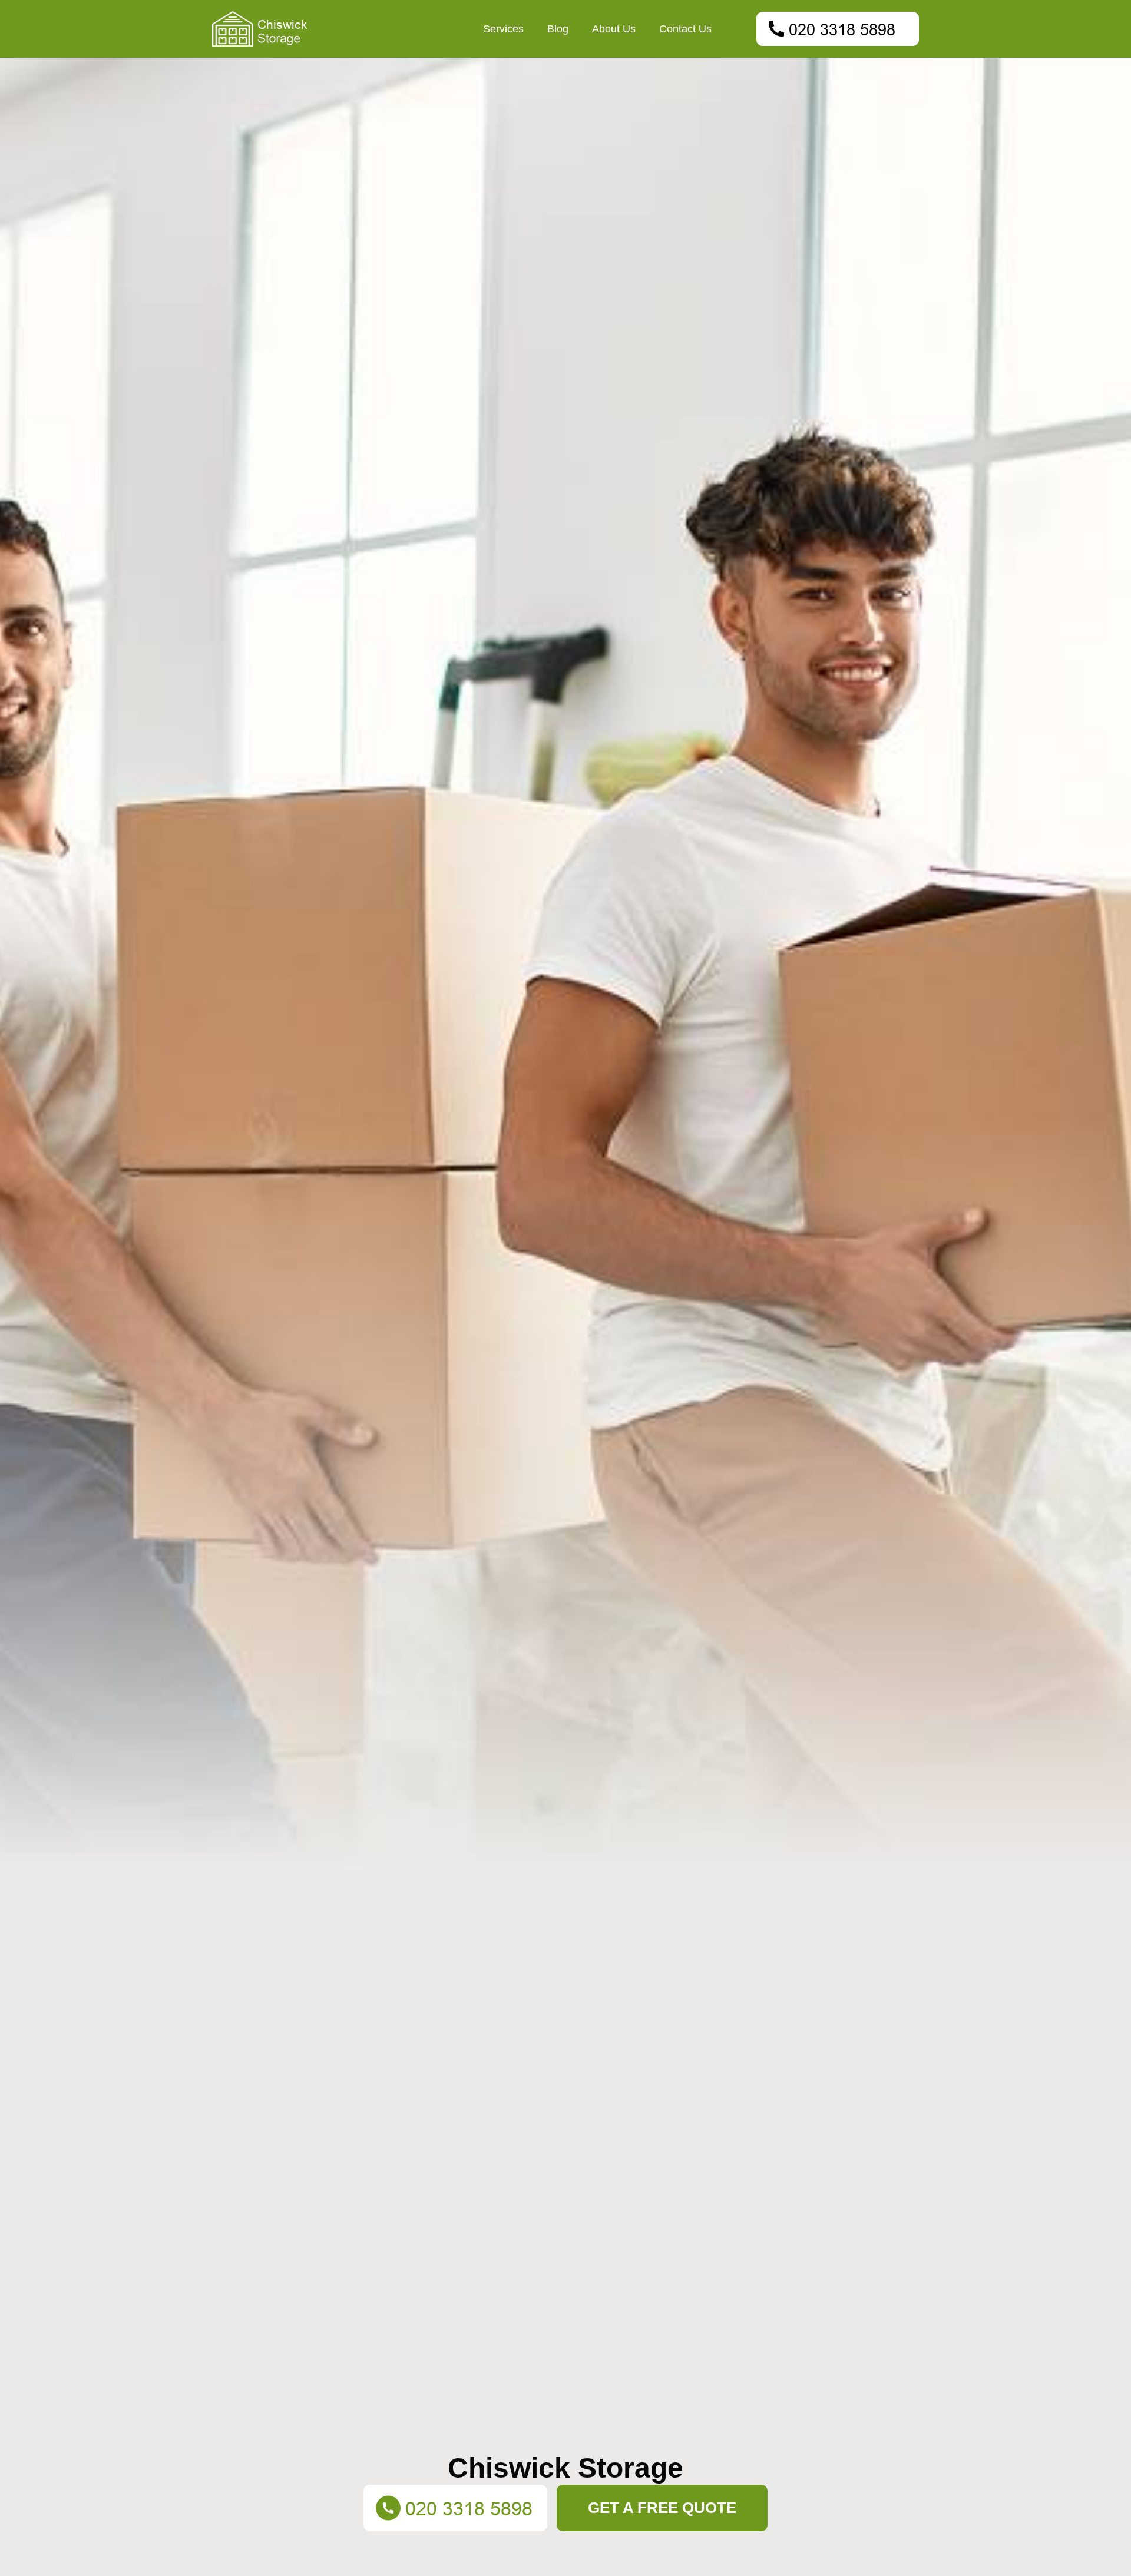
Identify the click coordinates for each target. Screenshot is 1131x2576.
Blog (558, 29)
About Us (614, 29)
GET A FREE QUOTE (662, 2508)
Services (503, 29)
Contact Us (685, 29)
